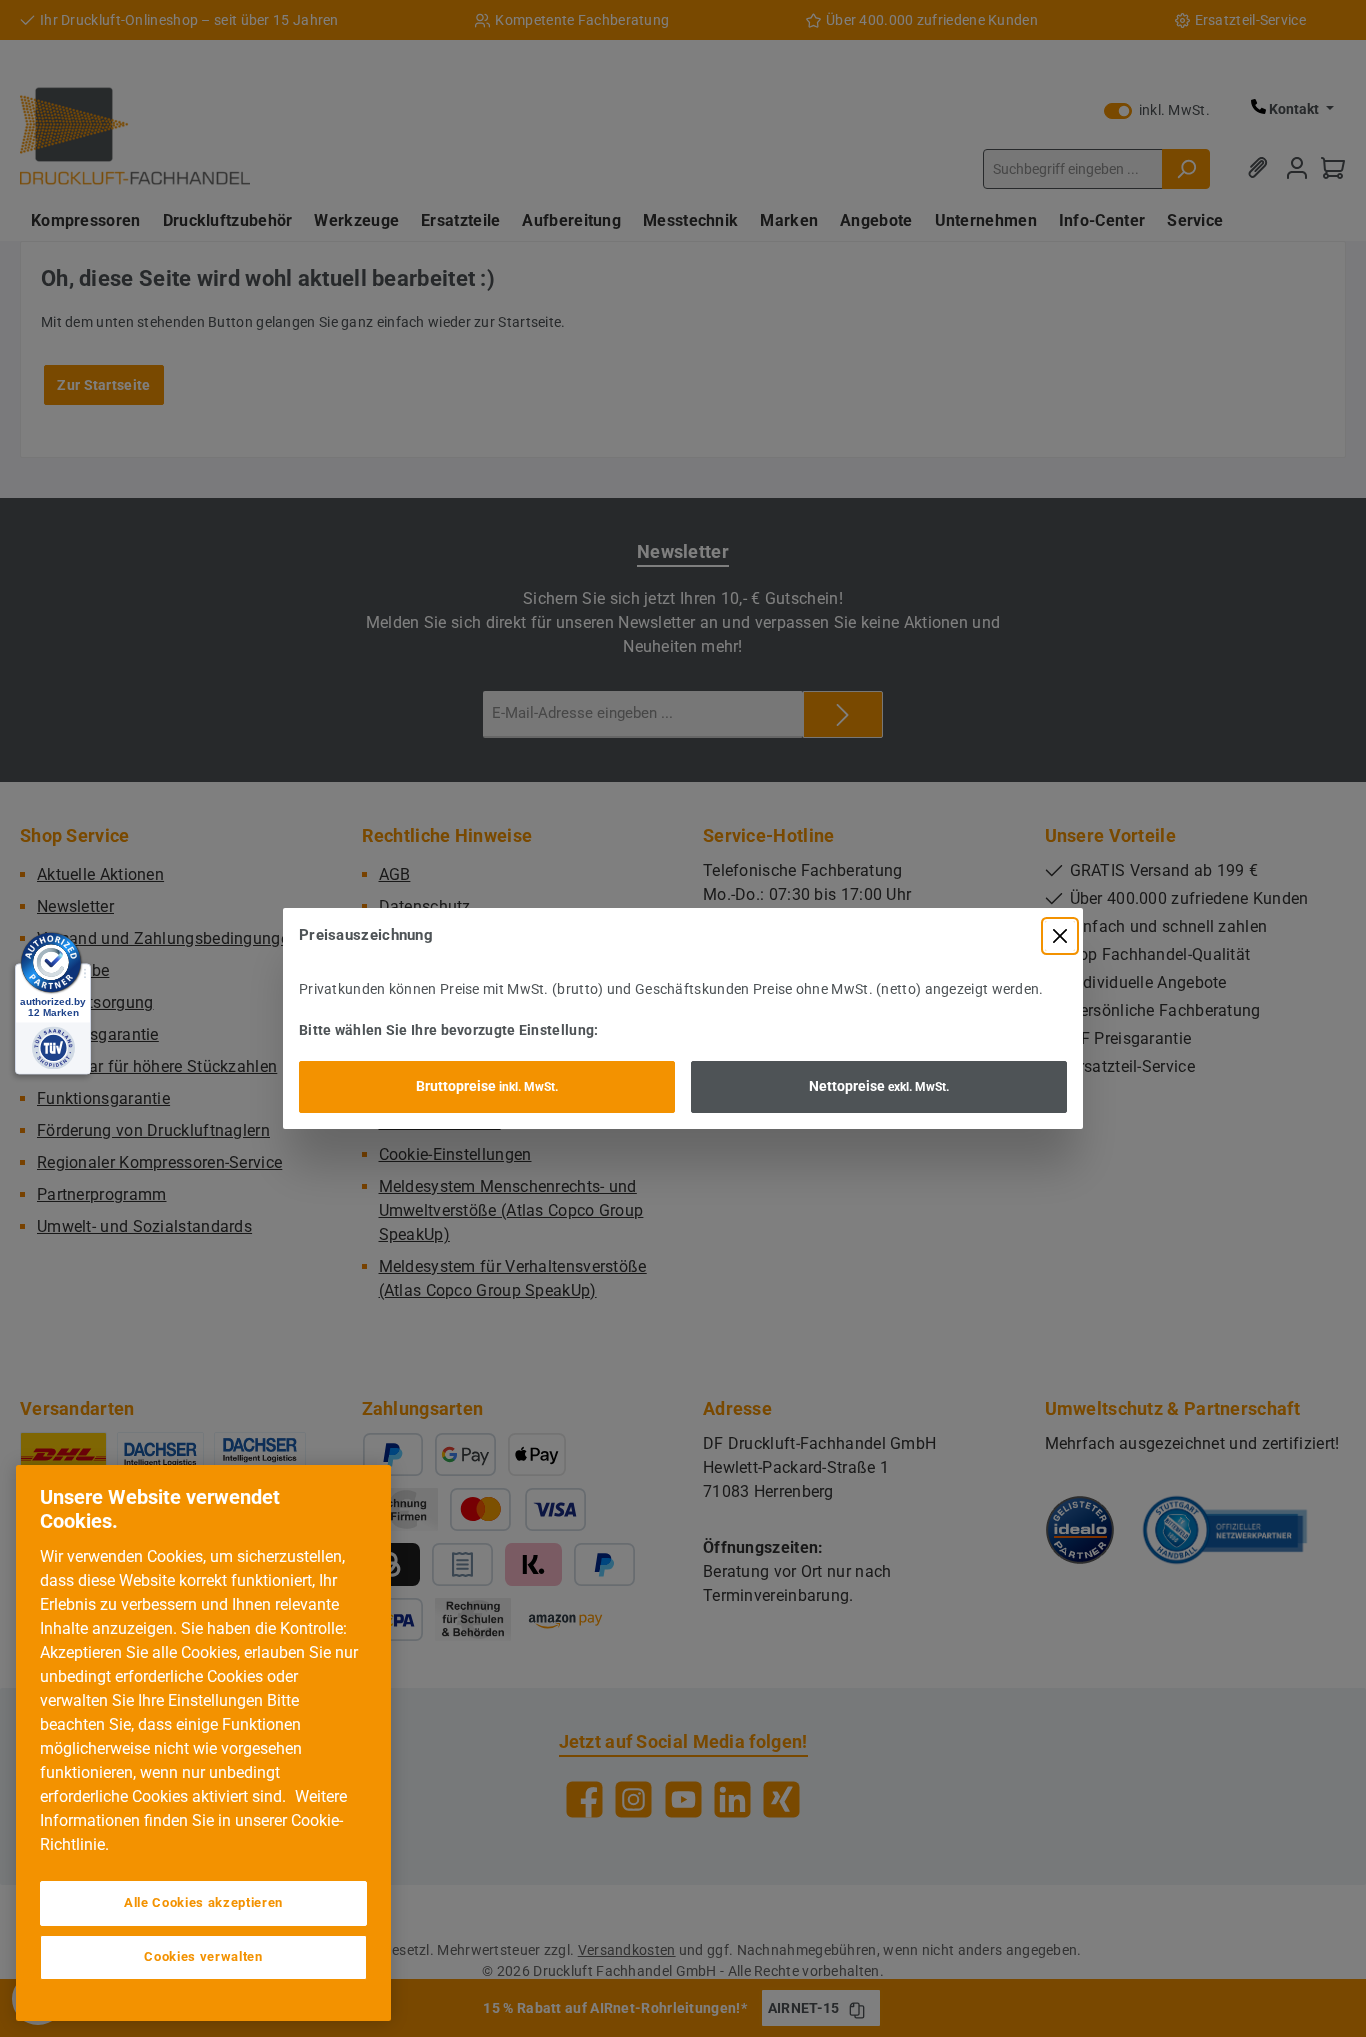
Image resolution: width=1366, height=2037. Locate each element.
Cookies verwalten (203, 1956)
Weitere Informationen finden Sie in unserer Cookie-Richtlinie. (193, 1820)
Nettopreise (879, 1086)
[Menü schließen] (1060, 936)
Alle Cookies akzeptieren (203, 1902)
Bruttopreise (487, 1086)
